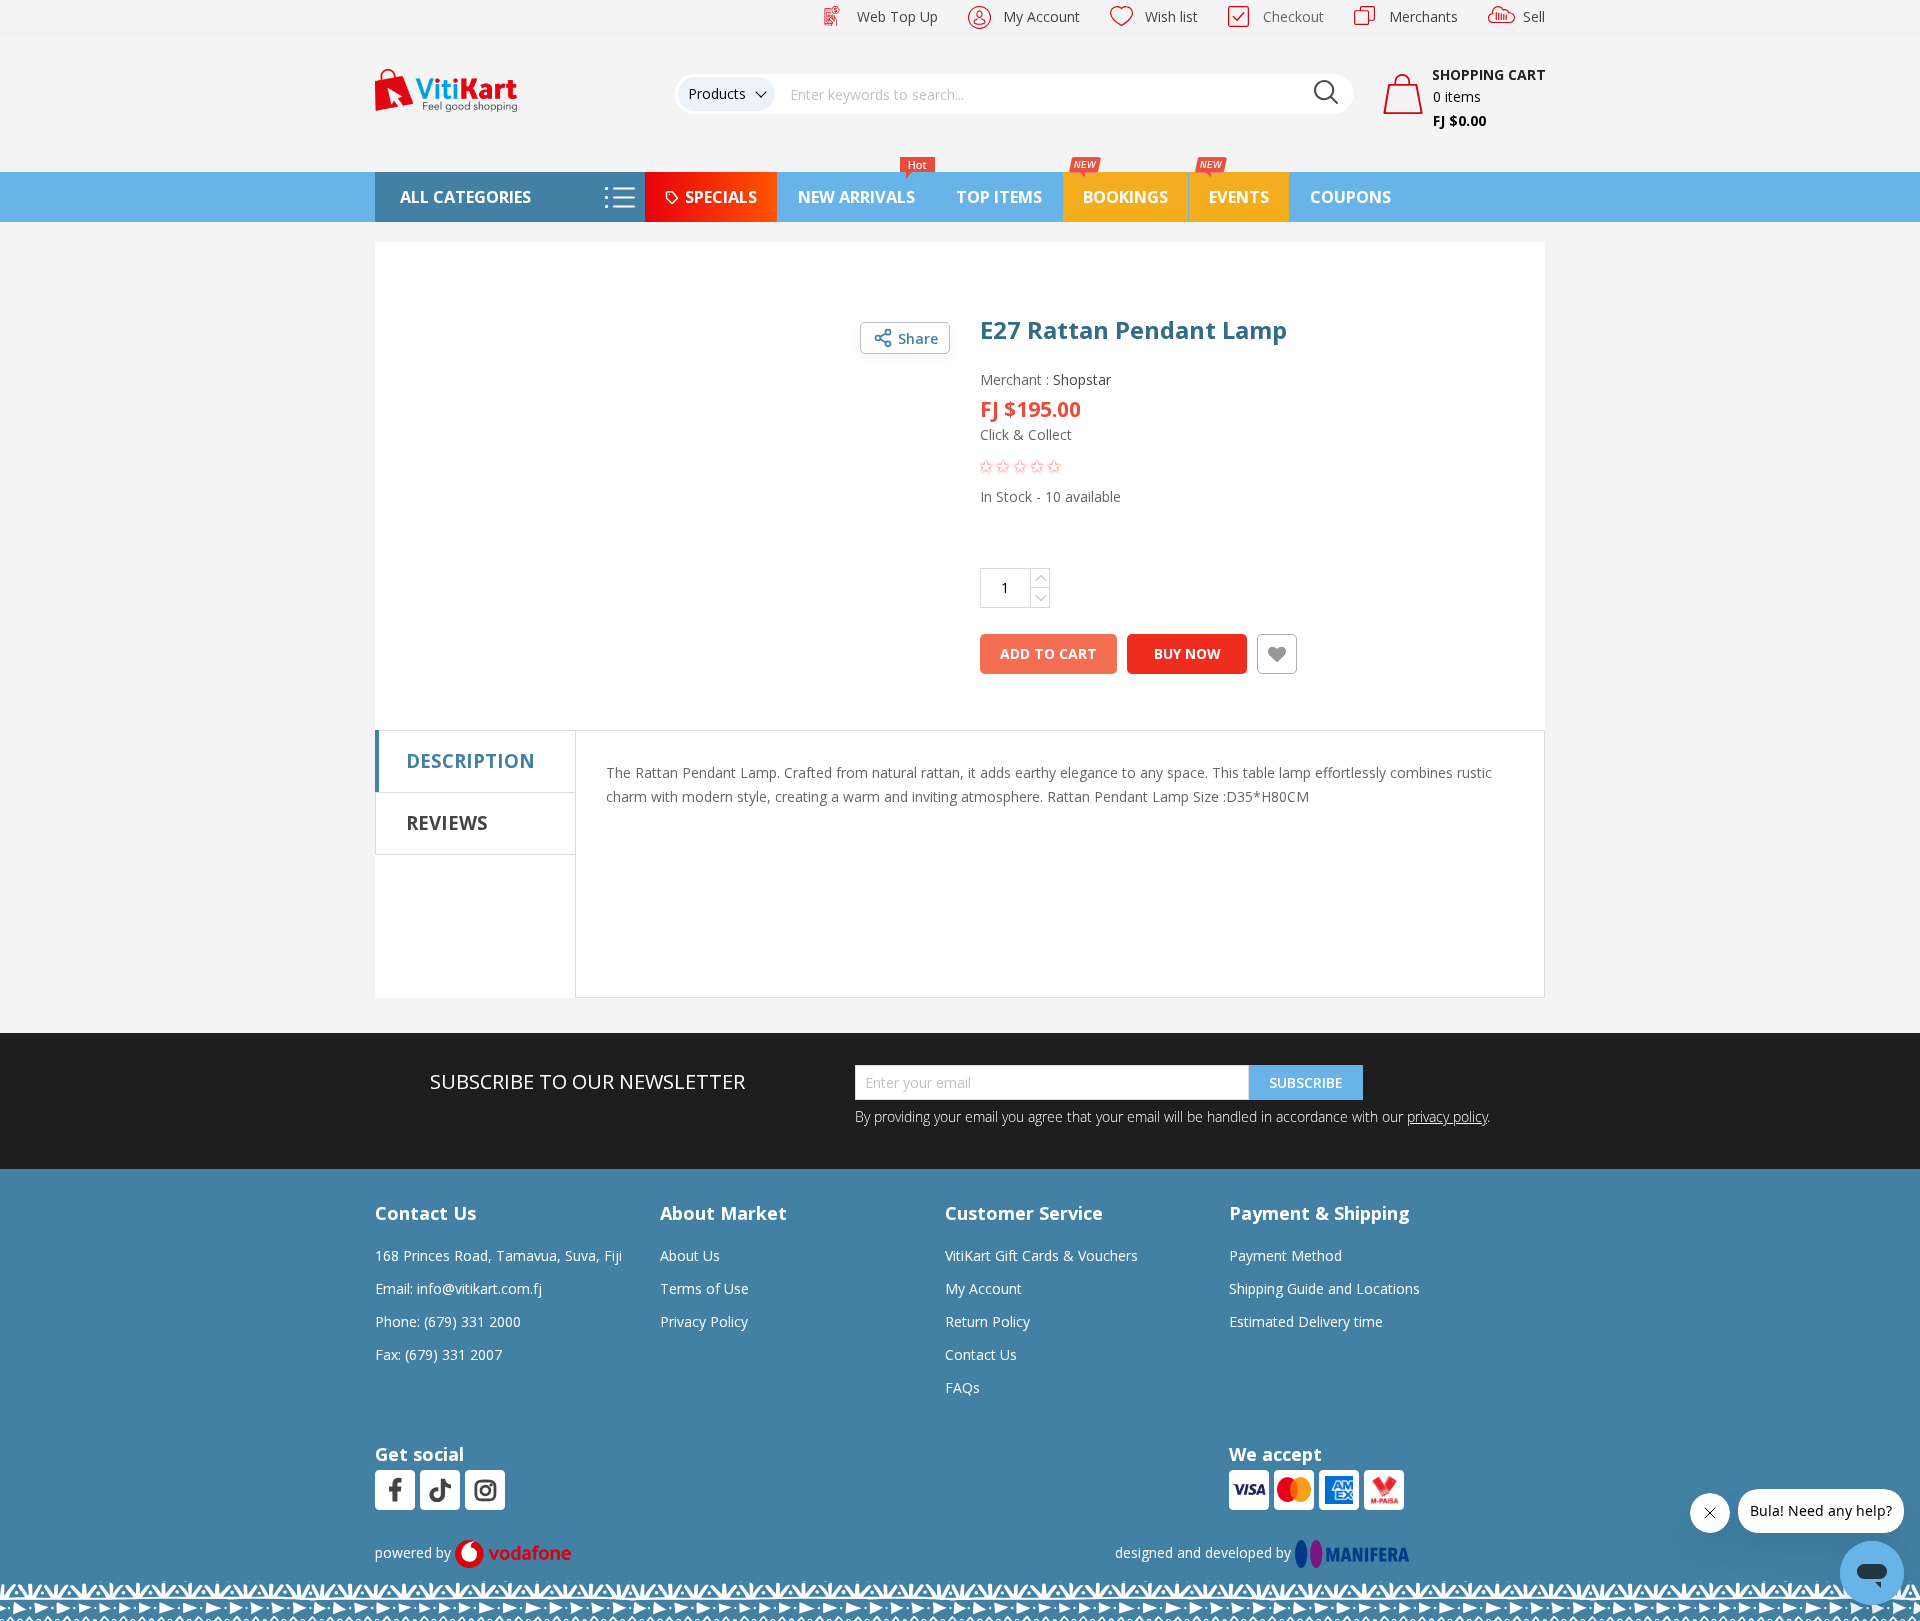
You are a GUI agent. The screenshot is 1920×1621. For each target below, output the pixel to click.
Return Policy (987, 1321)
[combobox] (1064, 94)
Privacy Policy (704, 1321)
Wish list (1171, 16)
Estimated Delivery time (1306, 1321)
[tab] (475, 761)
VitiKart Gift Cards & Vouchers (1041, 1255)
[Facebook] (395, 1490)
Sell (1534, 16)
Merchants (1423, 16)
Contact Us (981, 1354)
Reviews (447, 822)
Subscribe (1306, 1082)
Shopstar (1082, 379)
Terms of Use (704, 1288)
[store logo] (446, 88)
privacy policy (1447, 1116)
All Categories (465, 197)
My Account (1041, 16)
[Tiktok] (440, 1490)
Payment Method (1285, 1255)
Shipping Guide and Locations (1324, 1288)
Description (470, 760)
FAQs (962, 1387)
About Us (690, 1255)
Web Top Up (897, 16)
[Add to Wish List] (1277, 654)
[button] (660, 337)
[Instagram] (485, 1490)
